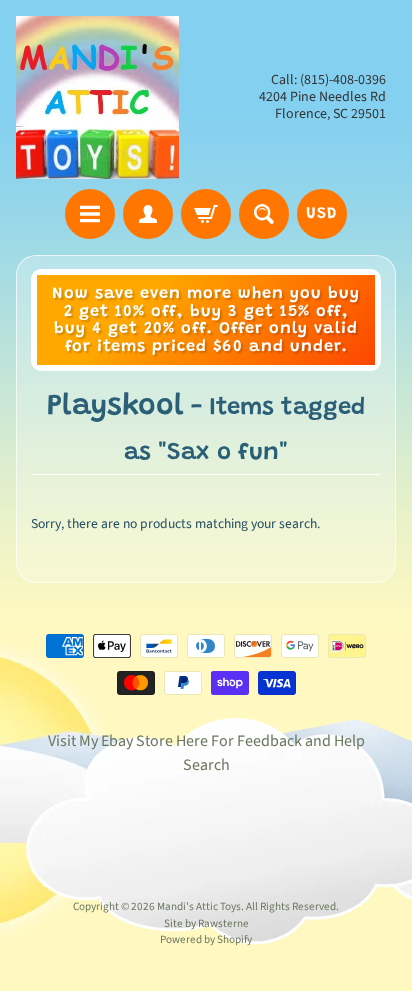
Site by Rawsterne (206, 923)
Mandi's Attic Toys (199, 906)
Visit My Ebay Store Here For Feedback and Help (206, 741)
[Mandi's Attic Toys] (97, 97)
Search (206, 765)
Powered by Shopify (206, 939)
